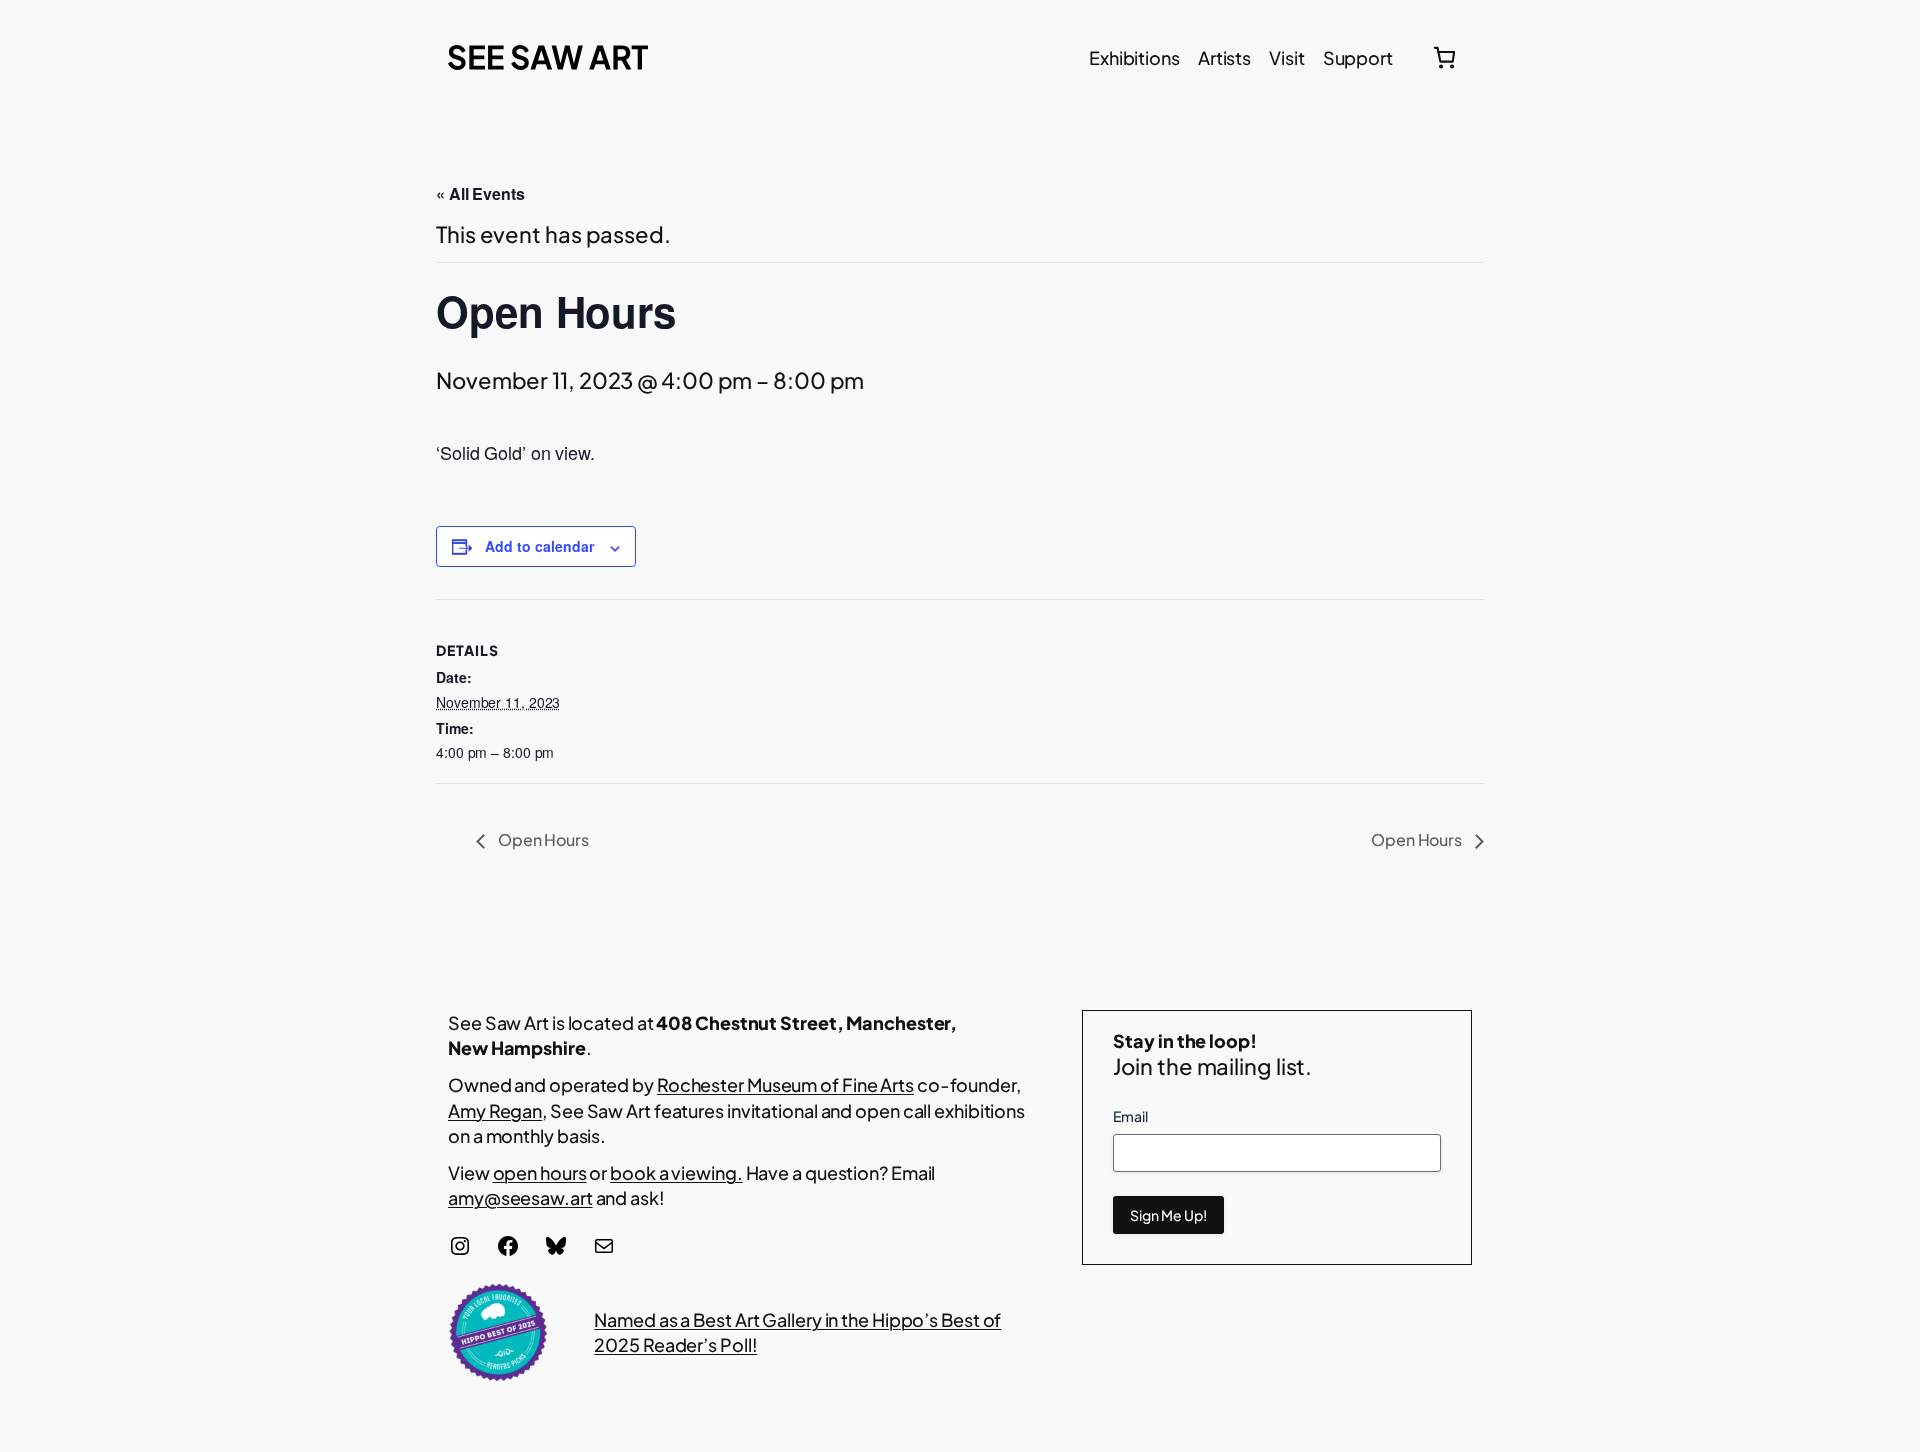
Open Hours (542, 839)
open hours (540, 1172)
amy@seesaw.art (520, 1197)
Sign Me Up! (1168, 1215)
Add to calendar (539, 546)
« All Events (480, 193)
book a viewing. (676, 1172)
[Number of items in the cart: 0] (1444, 57)
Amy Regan (495, 1110)
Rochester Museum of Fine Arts (785, 1084)
